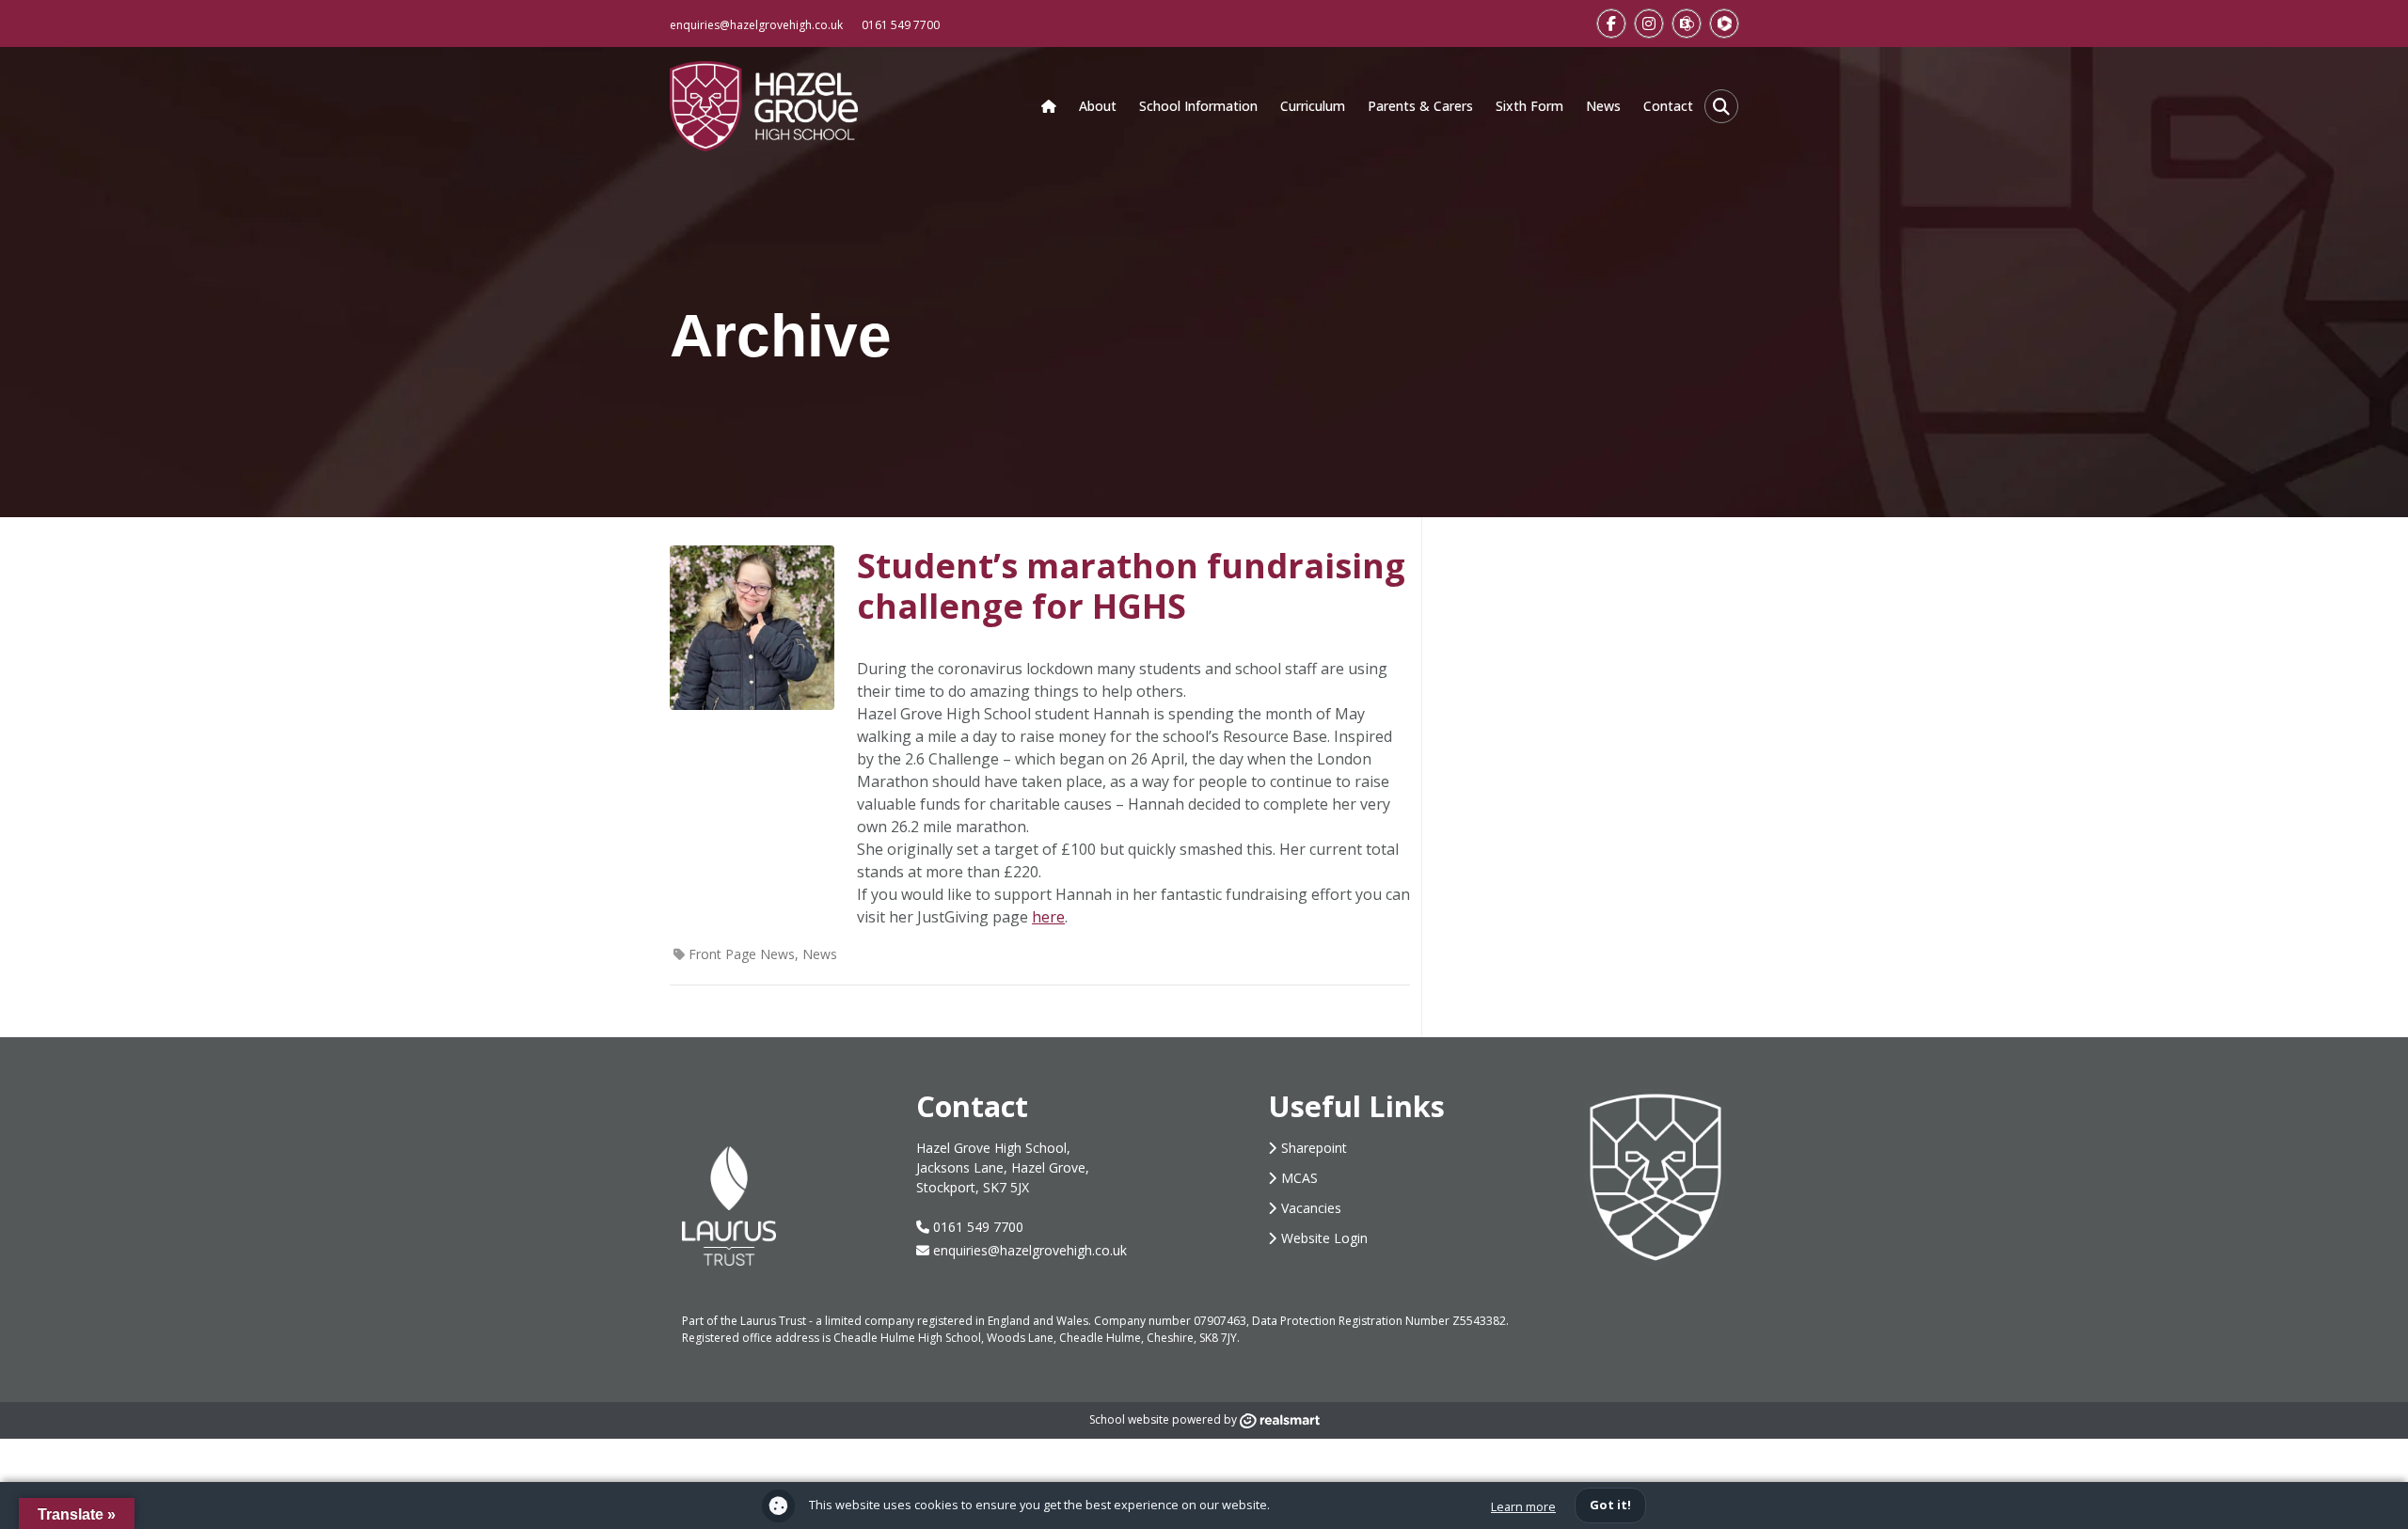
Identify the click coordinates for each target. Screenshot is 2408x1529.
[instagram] (1649, 24)
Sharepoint (1314, 1148)
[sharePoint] (1687, 24)
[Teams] (1724, 24)
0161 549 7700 (901, 25)
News (820, 954)
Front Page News (742, 954)
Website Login (1324, 1238)
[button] (1721, 106)
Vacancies (1311, 1208)
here (1048, 917)
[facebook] (1611, 24)
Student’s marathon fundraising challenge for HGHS (1131, 586)
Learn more (1523, 1506)
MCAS (1299, 1178)
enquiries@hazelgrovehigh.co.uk (756, 25)
